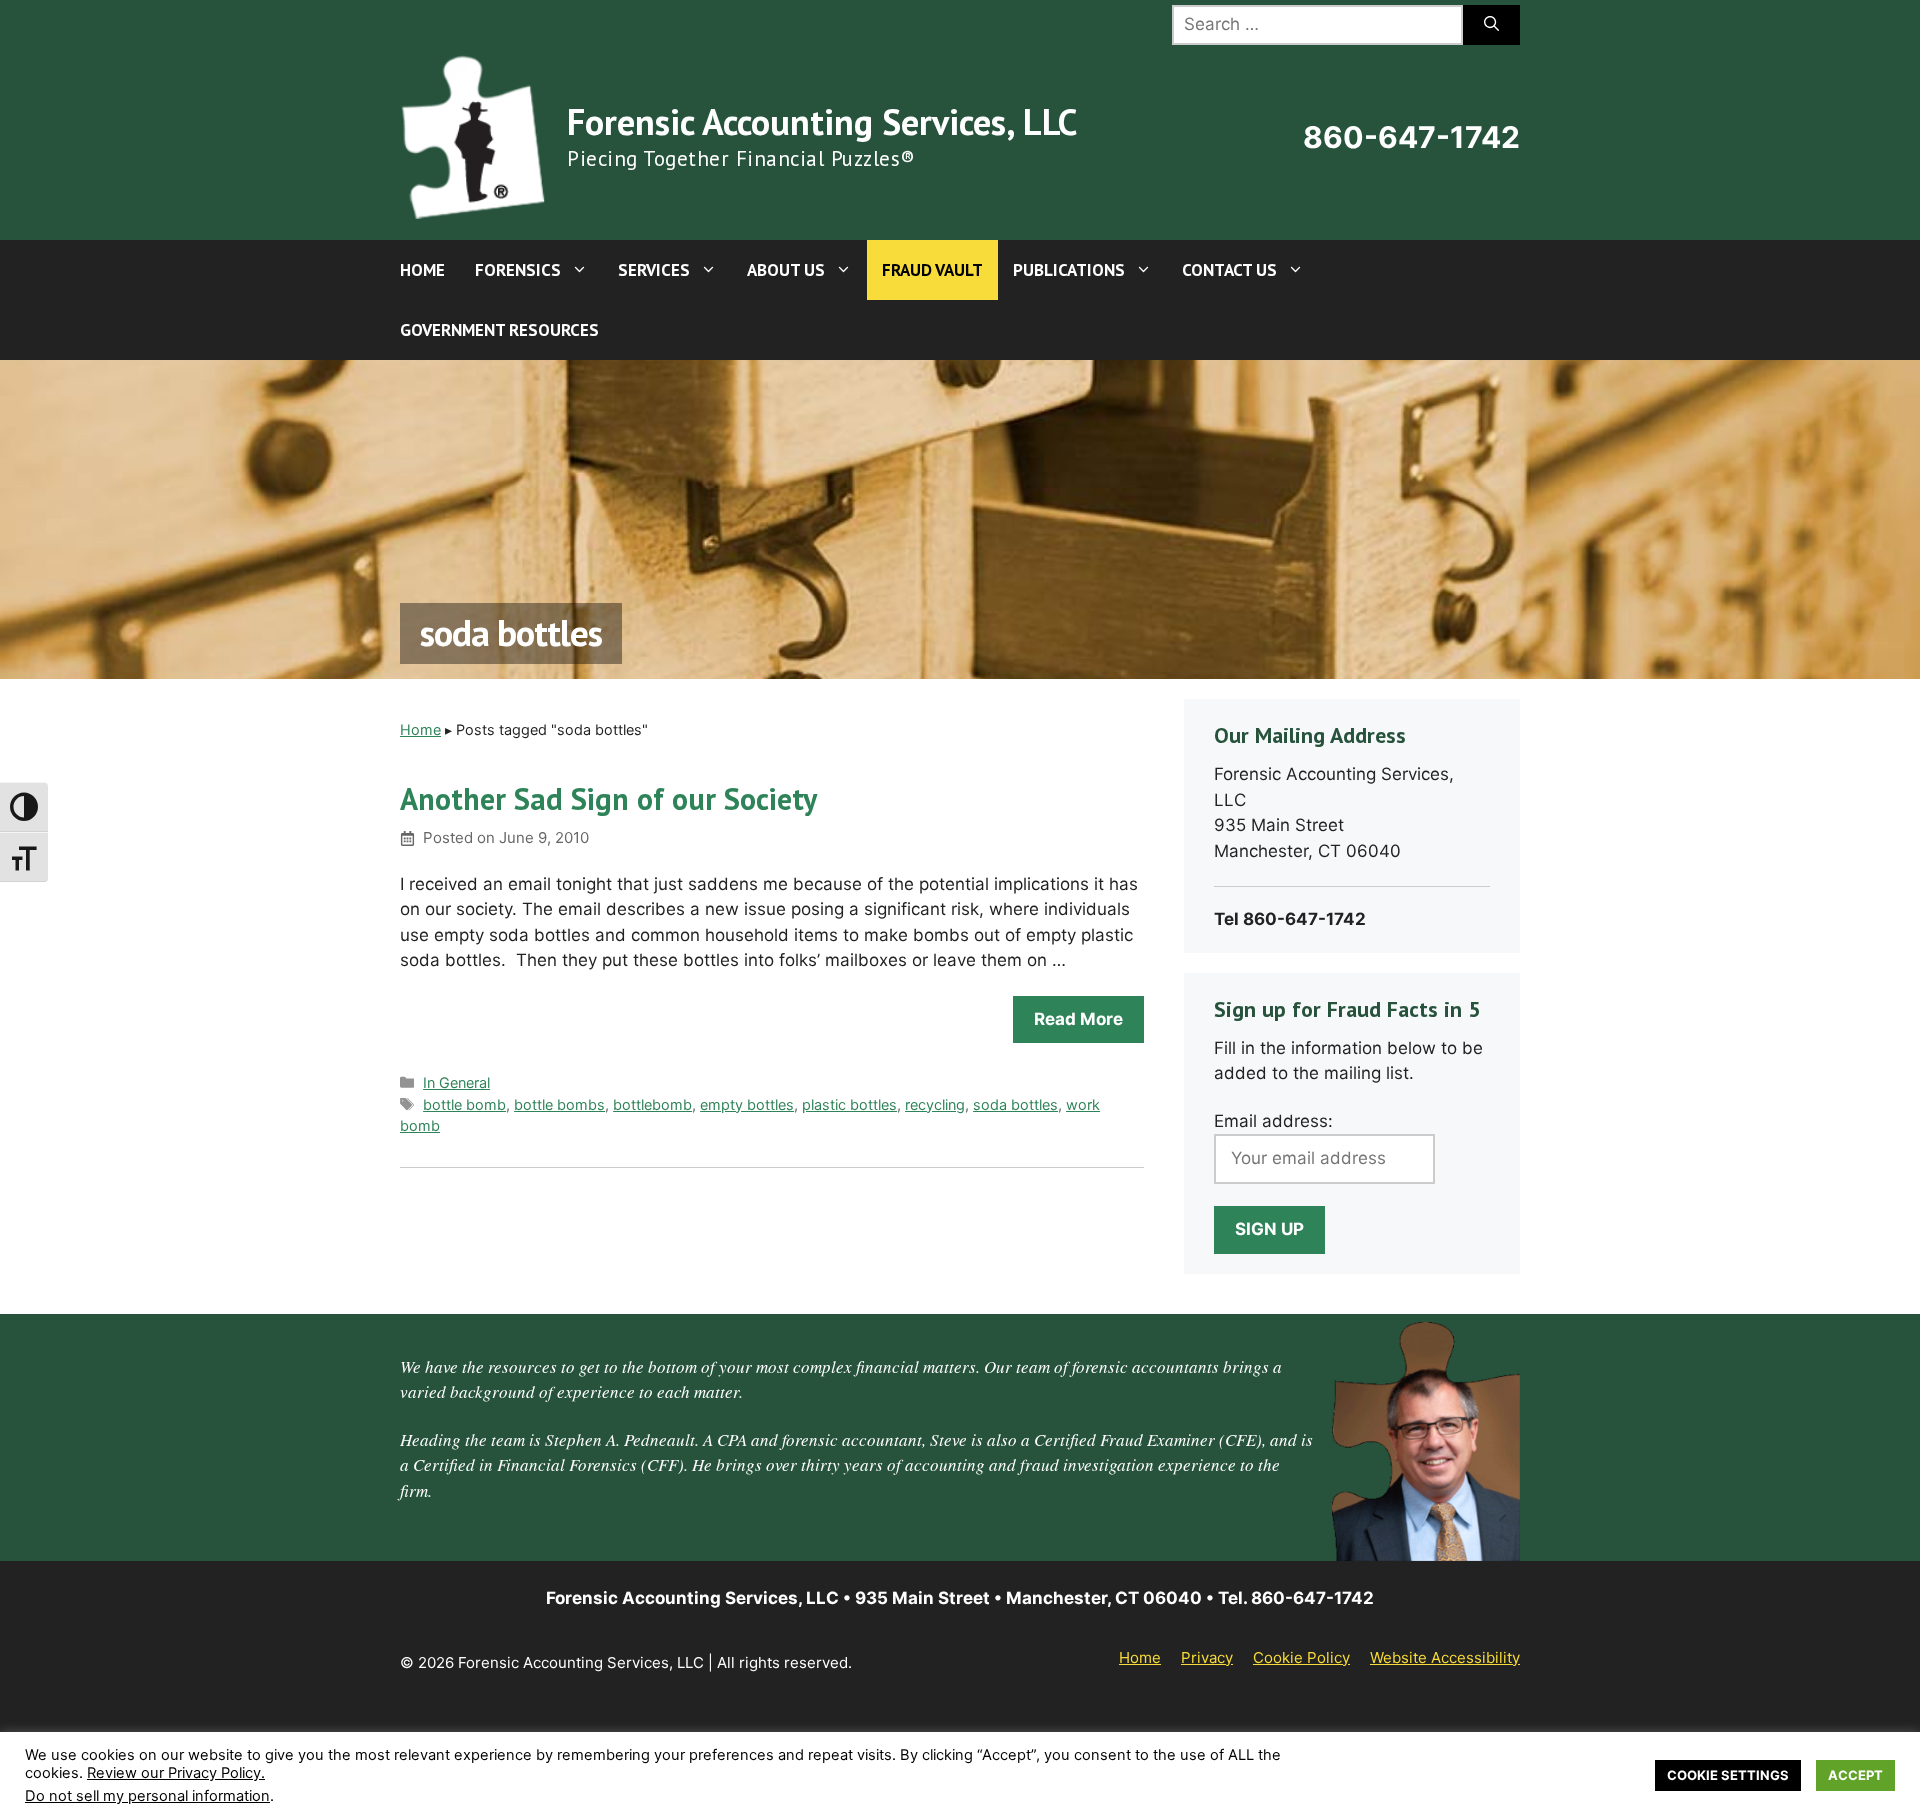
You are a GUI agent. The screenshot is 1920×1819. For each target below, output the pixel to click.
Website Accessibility (1445, 1657)
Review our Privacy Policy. (176, 1773)
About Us (786, 270)
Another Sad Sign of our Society (608, 798)
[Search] (1491, 25)
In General (456, 1082)
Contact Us (1229, 270)
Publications (1069, 270)
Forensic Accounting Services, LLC (822, 121)
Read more (1078, 1019)
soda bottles (1015, 1104)
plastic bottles (849, 1104)
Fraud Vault (932, 270)
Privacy (1207, 1657)
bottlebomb (652, 1104)
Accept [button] (1855, 1775)
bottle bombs (559, 1104)
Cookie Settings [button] (1728, 1775)
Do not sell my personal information (147, 1796)
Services (654, 270)
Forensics (518, 270)
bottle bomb (464, 1104)
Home (422, 270)
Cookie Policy (1301, 1657)
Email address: (1273, 1121)
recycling (935, 1104)
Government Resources (499, 330)
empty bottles (747, 1104)
